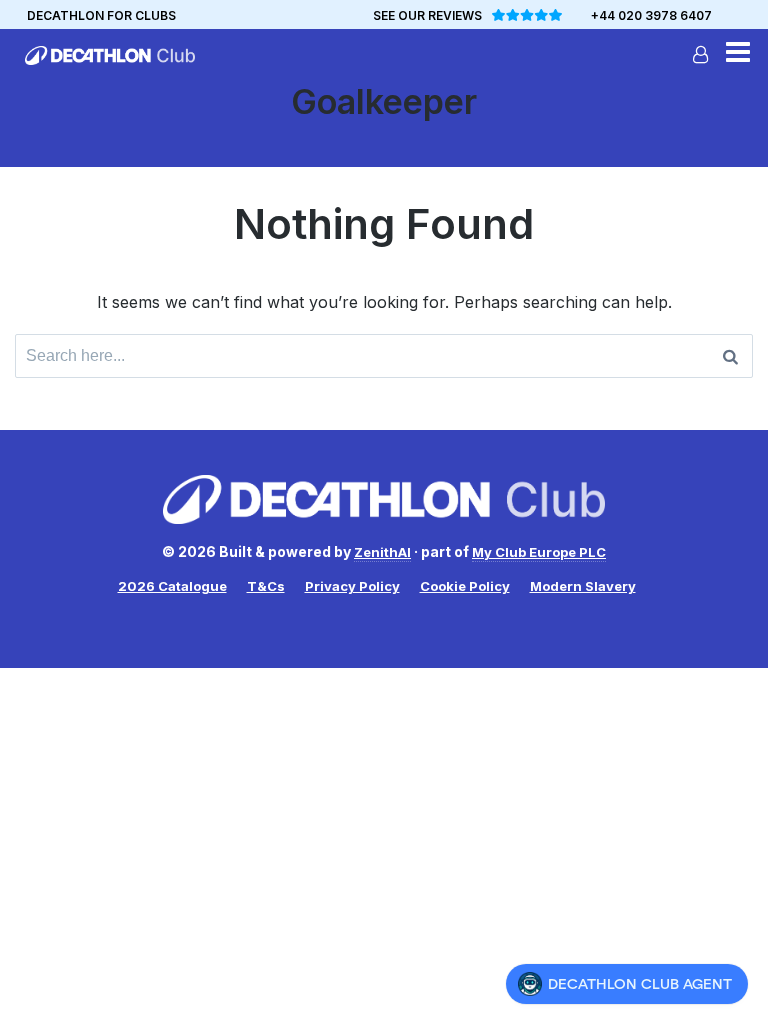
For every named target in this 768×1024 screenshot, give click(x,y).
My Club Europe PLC (539, 552)
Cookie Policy (465, 586)
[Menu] (738, 54)
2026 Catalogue (172, 586)
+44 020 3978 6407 (651, 15)
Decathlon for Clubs (101, 15)
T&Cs (266, 586)
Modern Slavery (583, 586)
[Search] (730, 356)
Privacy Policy (352, 586)
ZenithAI (382, 552)
